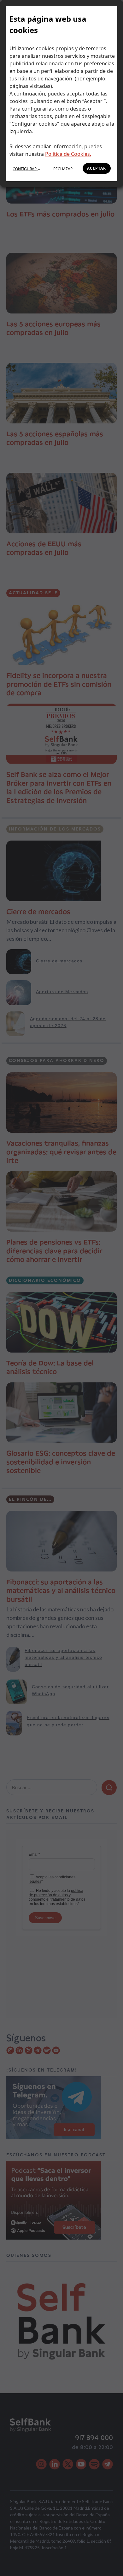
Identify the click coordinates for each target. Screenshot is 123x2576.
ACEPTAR (97, 168)
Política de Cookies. (68, 154)
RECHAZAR (63, 169)
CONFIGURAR (25, 169)
